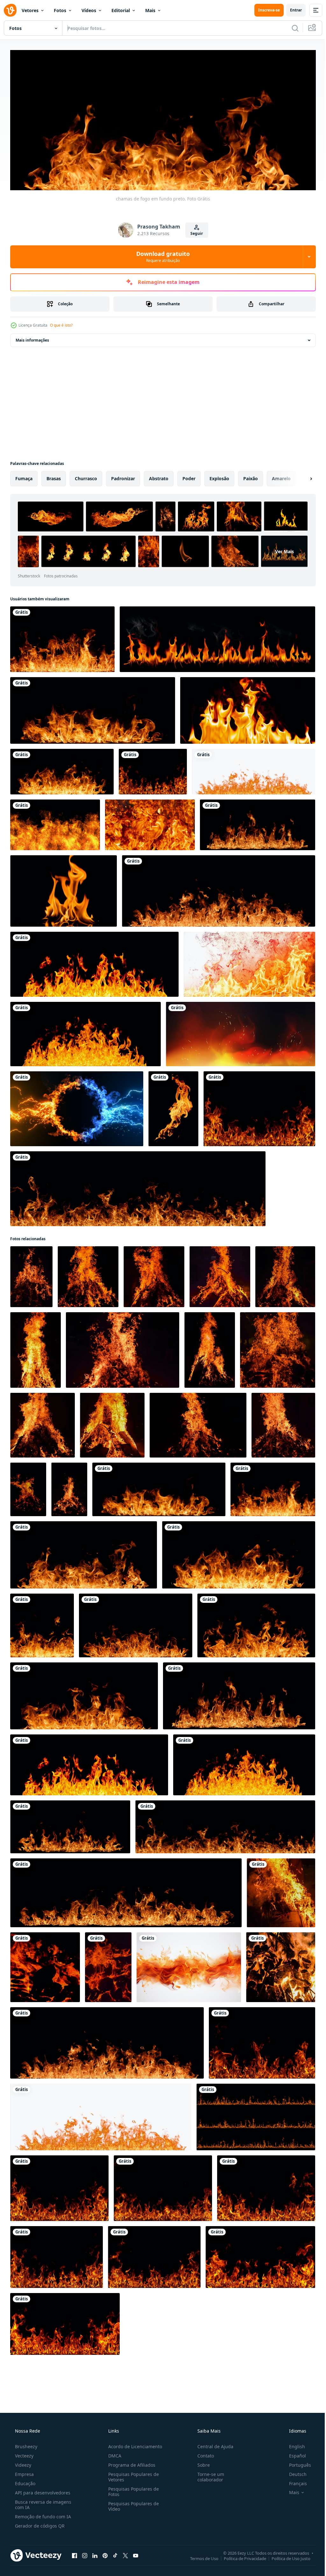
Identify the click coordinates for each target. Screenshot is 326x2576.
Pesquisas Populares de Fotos (132, 2489)
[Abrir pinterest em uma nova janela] (105, 2553)
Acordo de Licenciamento (133, 2444)
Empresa (24, 2472)
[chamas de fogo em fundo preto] (94, 962)
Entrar (291, 10)
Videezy (22, 2463)
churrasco (86, 476)
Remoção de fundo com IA (42, 2514)
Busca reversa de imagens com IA (43, 2502)
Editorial (121, 10)
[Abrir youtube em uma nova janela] (136, 2553)
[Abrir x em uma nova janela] (125, 2553)
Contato (202, 2453)
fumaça (24, 476)
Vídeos (89, 10)
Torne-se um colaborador (208, 2475)
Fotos (60, 10)
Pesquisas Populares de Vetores (132, 2475)
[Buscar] (290, 28)
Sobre (200, 2463)
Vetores (30, 10)
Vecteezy (24, 2453)
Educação (25, 2481)
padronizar (123, 476)
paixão (251, 476)
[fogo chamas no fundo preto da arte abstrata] (248, 708)
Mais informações (32, 338)
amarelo (281, 476)
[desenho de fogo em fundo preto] (55, 823)
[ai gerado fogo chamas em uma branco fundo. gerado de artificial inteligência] (189, 1965)
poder (189, 476)
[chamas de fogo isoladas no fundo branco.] (254, 769)
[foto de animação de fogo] (173, 1107)
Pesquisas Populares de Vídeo (132, 2504)
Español (293, 2453)
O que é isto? (61, 323)
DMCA (113, 2453)
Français (294, 2481)
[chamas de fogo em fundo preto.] (62, 637)
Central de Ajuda (212, 2444)
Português (296, 2463)
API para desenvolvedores (42, 2490)
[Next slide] (301, 476)
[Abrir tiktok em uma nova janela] (115, 2553)
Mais (150, 10)
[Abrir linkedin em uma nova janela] (95, 2553)
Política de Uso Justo (286, 2556)
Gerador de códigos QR (39, 2524)
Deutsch (294, 2472)
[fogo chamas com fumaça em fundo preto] (249, 962)
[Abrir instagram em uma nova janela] (85, 2553)
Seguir (194, 231)
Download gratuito (161, 254)
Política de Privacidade (240, 2556)
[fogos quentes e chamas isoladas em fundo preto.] (258, 823)
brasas (54, 476)
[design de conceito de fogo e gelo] (77, 1107)
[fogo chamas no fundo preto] (217, 637)
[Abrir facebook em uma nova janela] (74, 2553)
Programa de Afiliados (130, 2463)
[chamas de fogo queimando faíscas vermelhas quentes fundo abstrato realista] (241, 1032)
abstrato (159, 476)
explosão (219, 476)
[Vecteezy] (10, 10)
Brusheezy (25, 2444)
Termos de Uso (199, 2556)
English (293, 2444)
